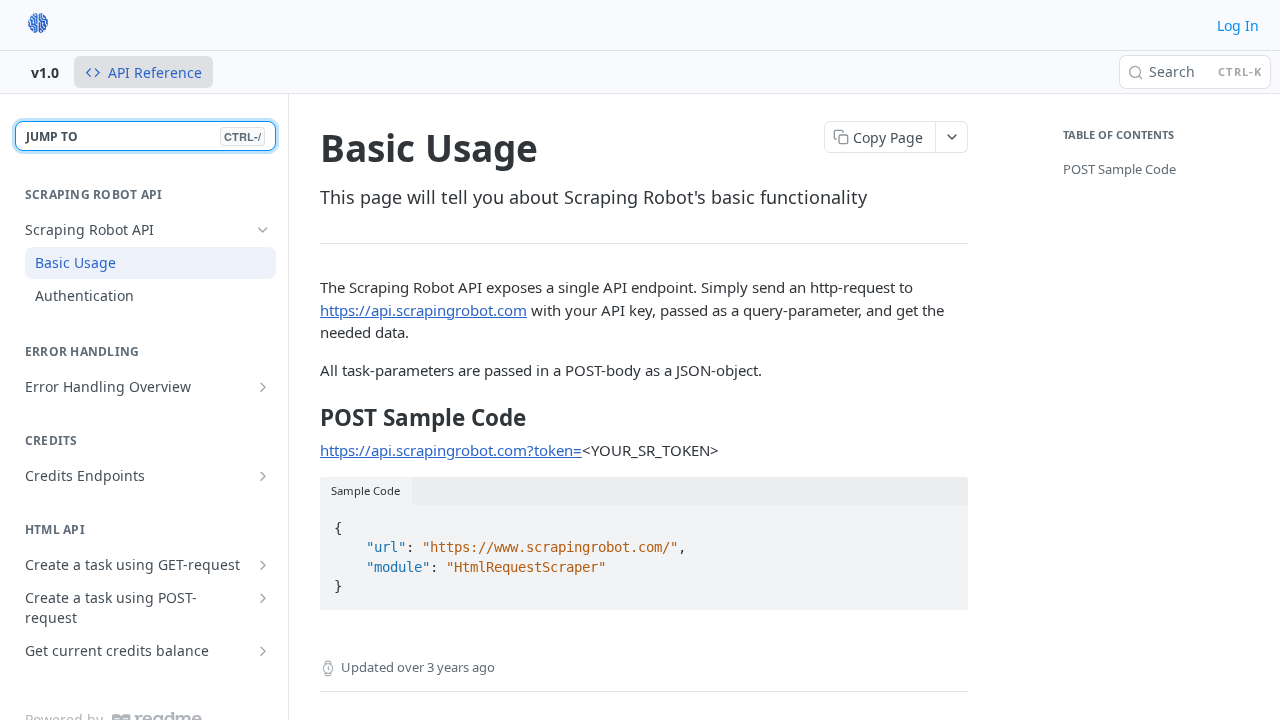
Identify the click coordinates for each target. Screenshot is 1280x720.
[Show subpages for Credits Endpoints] (263, 476)
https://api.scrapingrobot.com (423, 310)
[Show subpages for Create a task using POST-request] (263, 598)
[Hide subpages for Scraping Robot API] (263, 230)
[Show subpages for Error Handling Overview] (263, 387)
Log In (1238, 25)
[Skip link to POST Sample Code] (306, 418)
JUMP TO (143, 136)
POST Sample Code (1119, 169)
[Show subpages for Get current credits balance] (263, 651)
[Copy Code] (944, 522)
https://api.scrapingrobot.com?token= (451, 450)
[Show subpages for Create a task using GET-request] (263, 565)
